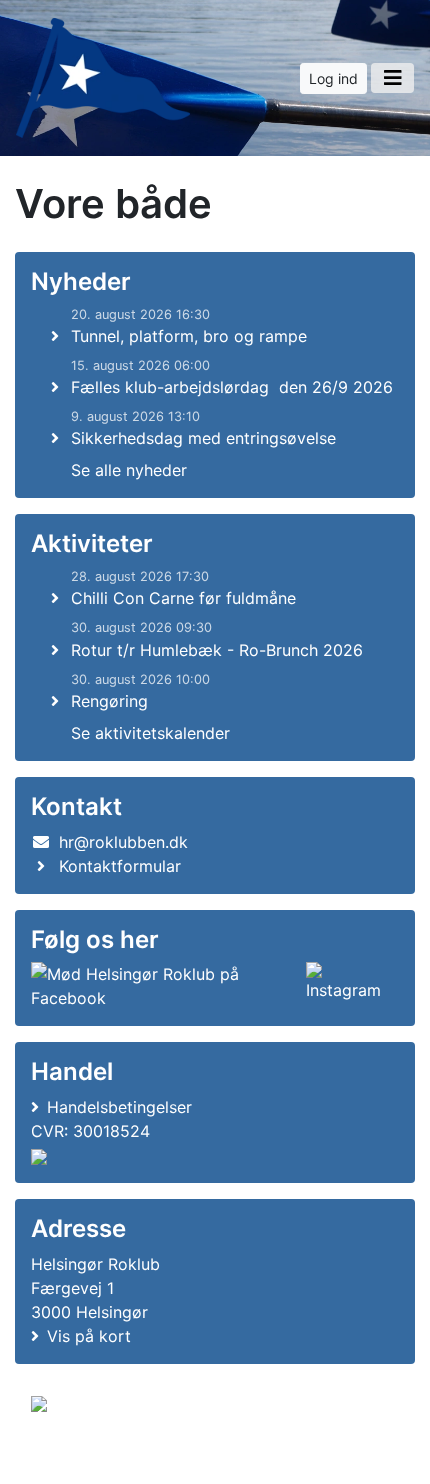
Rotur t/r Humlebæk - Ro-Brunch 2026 (217, 650)
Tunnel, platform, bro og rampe (189, 336)
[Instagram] (348, 986)
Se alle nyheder (129, 470)
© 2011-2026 (72, 1457)
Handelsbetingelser (119, 1107)
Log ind (333, 78)
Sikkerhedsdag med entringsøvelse (203, 438)
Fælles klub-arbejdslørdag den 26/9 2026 (232, 387)
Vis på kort (89, 1336)
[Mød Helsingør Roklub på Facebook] (164, 986)
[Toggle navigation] (392, 78)
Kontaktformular (120, 866)
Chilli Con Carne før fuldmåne (183, 598)
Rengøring (109, 701)
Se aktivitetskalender (150, 733)
